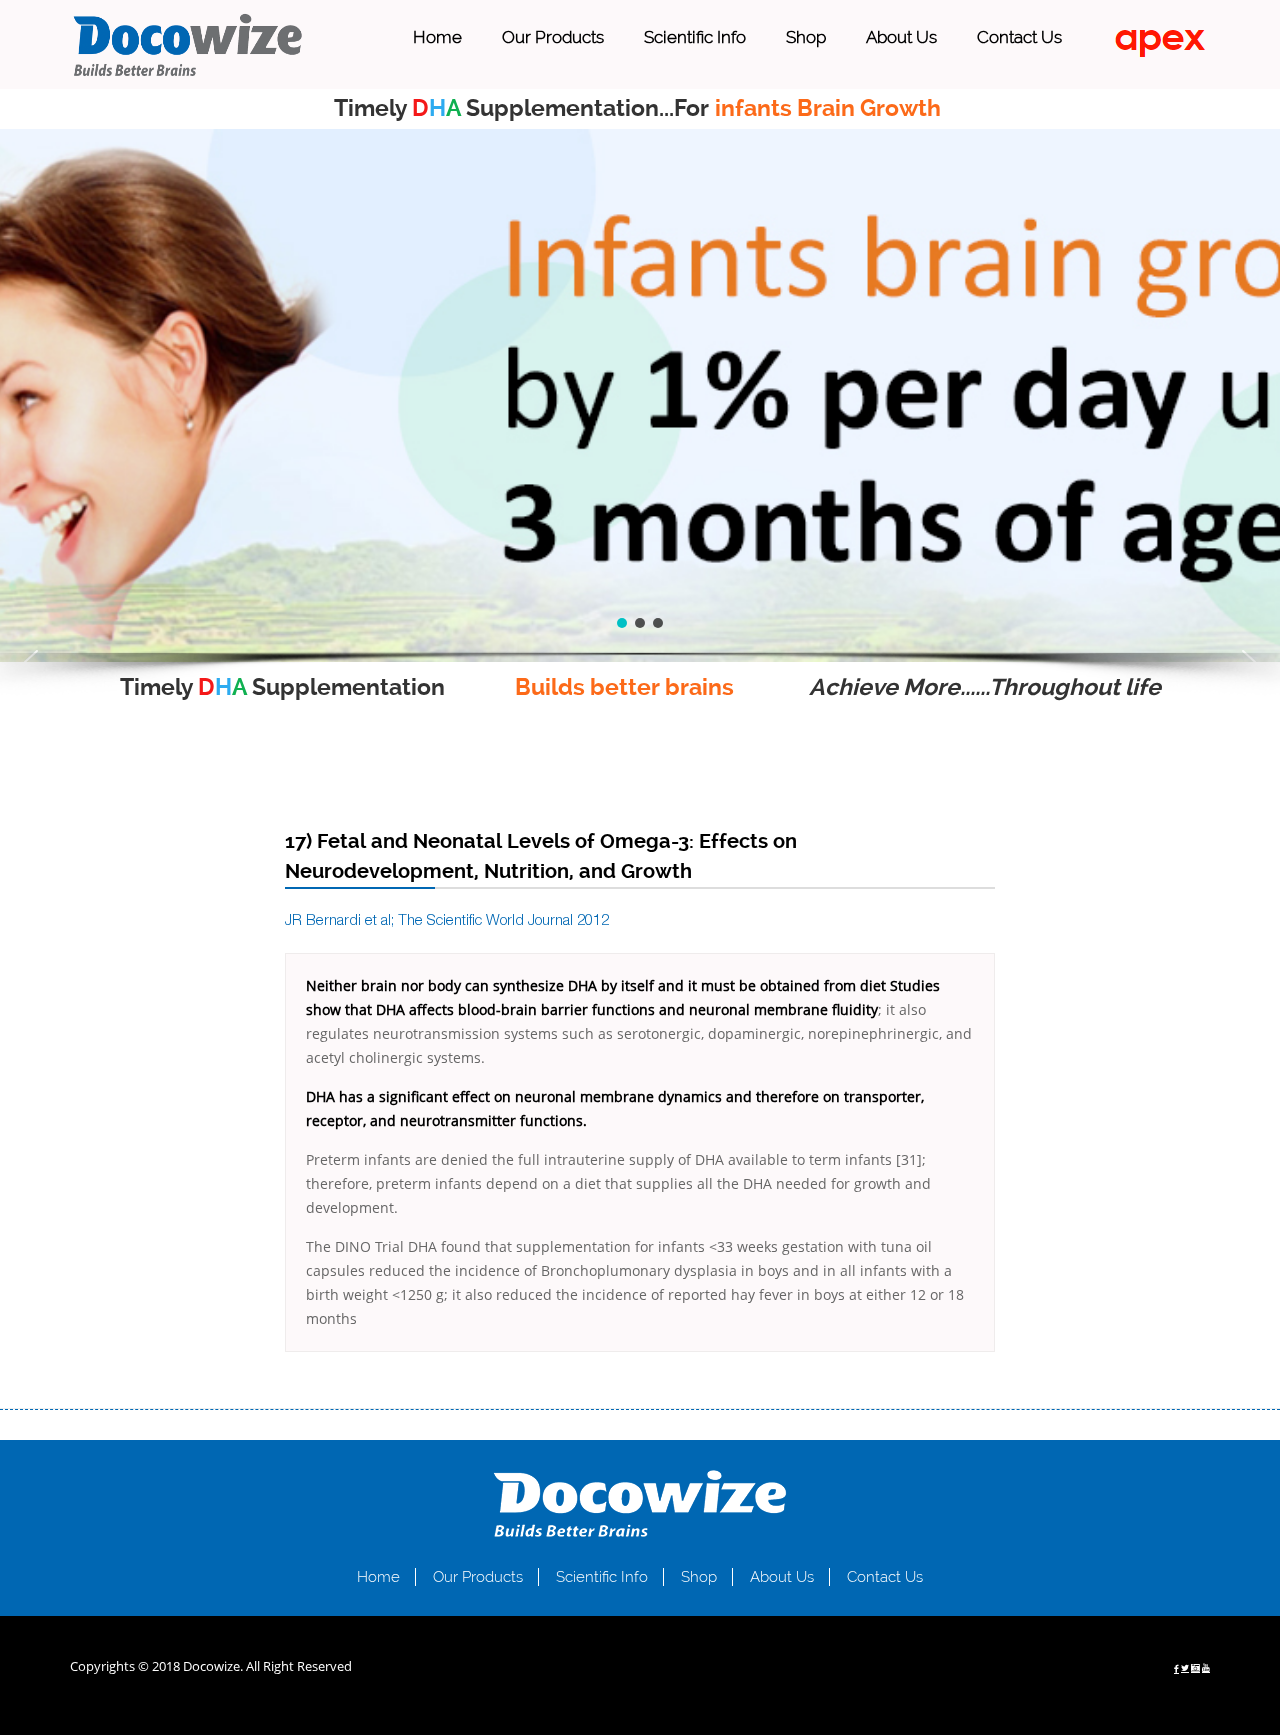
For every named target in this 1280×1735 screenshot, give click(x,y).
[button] (31, 662)
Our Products (553, 37)
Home (437, 37)
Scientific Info (695, 37)
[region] (640, 395)
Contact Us (1019, 37)
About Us (901, 37)
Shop (806, 37)
